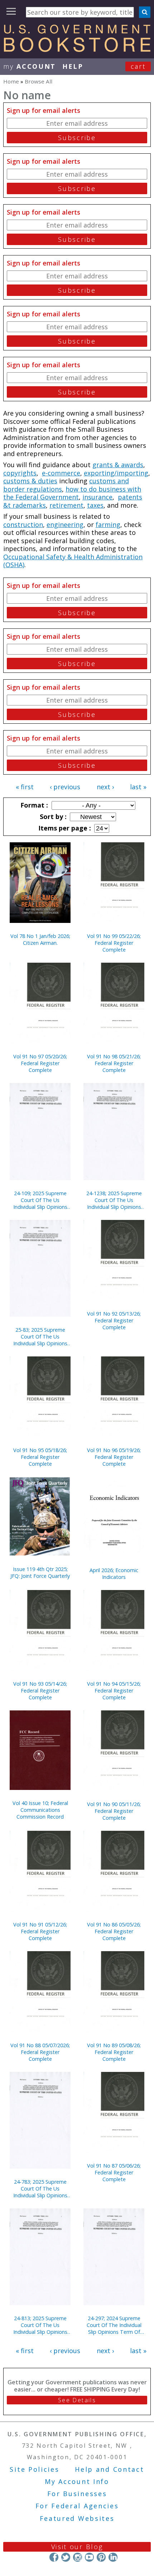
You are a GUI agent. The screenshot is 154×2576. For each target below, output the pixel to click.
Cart (138, 66)
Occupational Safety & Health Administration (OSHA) (73, 561)
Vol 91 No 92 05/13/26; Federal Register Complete (114, 1320)
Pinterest (101, 2557)
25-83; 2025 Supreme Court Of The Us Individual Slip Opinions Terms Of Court (40, 1337)
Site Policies (34, 2469)
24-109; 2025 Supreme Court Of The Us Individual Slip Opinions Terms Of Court (40, 1200)
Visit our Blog (77, 2547)
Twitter (66, 2557)
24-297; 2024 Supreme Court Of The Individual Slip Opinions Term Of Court (114, 2325)
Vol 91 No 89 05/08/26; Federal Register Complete (114, 2052)
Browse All (38, 81)
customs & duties (30, 481)
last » (138, 787)
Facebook (54, 2557)
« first (25, 787)
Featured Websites (77, 2518)
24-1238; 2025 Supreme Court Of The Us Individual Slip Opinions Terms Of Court (114, 1200)
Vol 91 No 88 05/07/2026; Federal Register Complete (40, 2052)
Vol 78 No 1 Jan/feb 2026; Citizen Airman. (40, 939)
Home (11, 81)
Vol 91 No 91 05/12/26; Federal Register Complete (40, 1931)
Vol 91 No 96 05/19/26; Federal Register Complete (114, 1457)
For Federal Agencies (77, 2506)
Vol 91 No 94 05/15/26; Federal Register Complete (114, 1691)
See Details (77, 2400)
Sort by (52, 817)
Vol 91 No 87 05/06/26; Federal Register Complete (114, 2172)
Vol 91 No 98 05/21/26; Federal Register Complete (114, 1063)
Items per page (64, 828)
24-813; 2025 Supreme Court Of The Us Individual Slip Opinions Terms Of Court (40, 2325)
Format (33, 805)
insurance (97, 497)
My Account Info (77, 2481)
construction (23, 525)
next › (105, 787)
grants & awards (118, 465)
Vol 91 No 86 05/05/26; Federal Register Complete (114, 1931)
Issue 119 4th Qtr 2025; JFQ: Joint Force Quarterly (40, 1572)
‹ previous (65, 787)
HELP (73, 66)
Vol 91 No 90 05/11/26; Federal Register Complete (114, 1811)
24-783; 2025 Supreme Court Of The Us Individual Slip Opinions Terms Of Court (40, 2189)
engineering (65, 525)
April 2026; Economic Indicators (114, 1574)
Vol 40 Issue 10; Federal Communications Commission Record (40, 1810)
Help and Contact (109, 2469)
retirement (66, 505)
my (30, 66)
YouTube (89, 2557)
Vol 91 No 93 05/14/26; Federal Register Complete (40, 1691)
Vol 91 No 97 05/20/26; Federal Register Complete (40, 1063)
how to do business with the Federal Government (72, 493)
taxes (95, 505)
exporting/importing (116, 473)
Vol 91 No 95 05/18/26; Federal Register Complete (40, 1457)
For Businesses (77, 2494)
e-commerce (61, 473)
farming (108, 525)
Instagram (78, 2557)
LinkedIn (113, 2557)
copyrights (20, 473)
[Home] (77, 49)
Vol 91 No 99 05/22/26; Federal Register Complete (114, 943)
